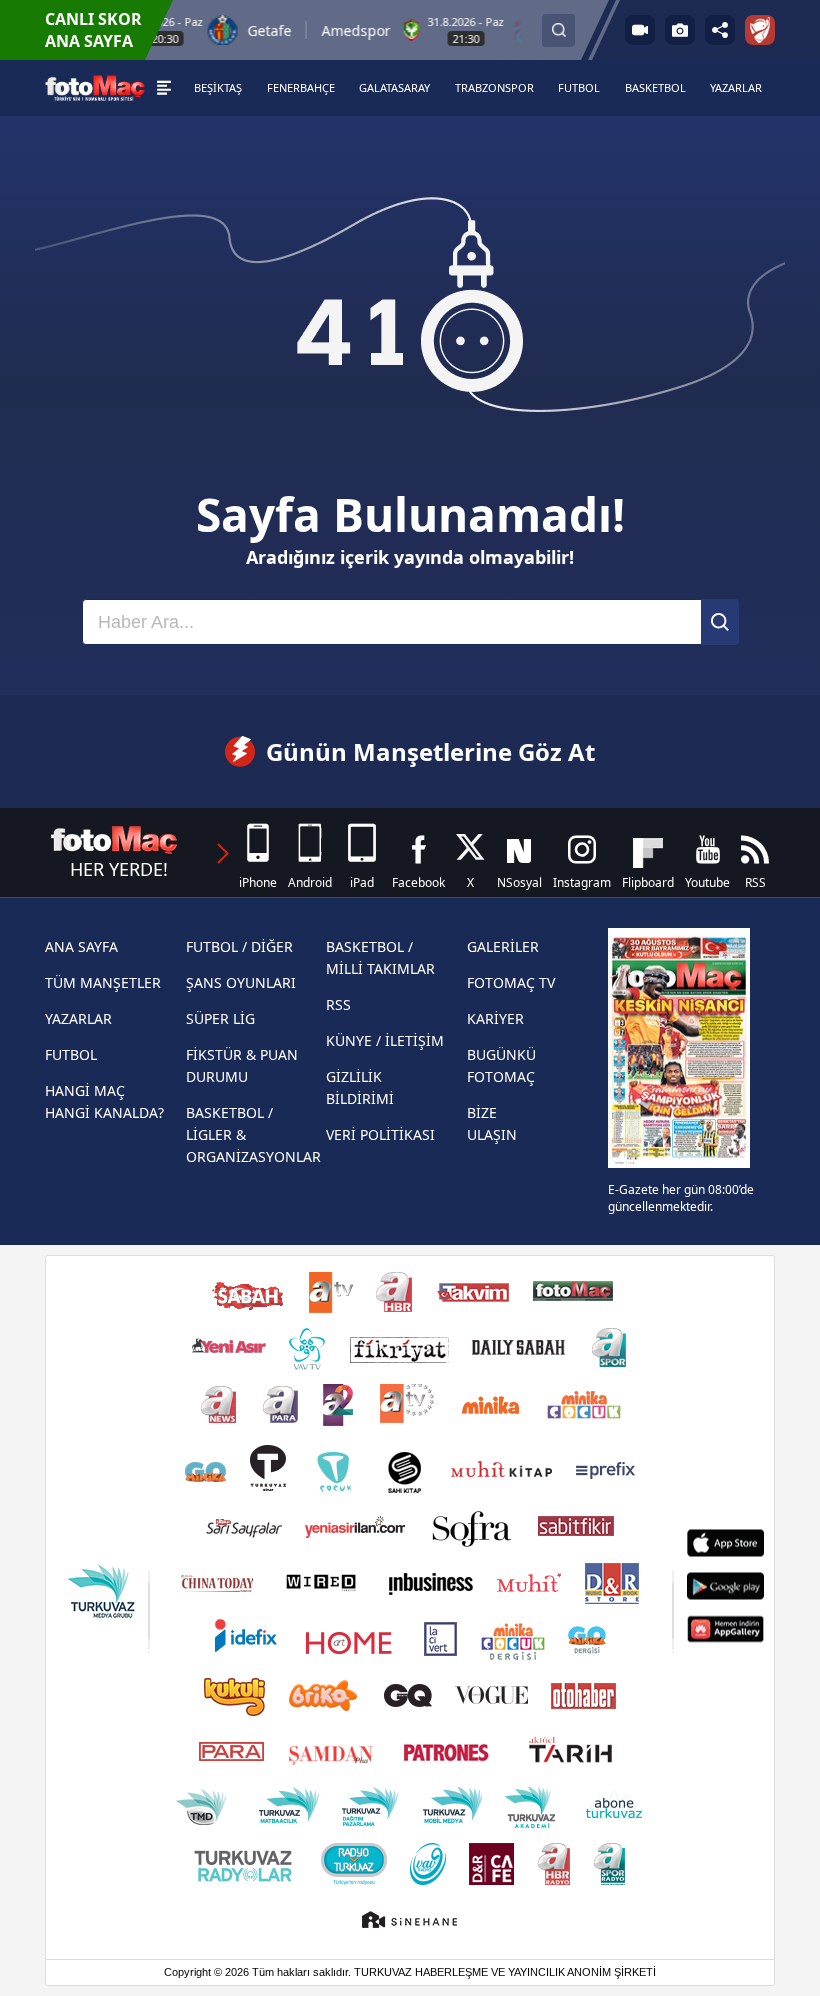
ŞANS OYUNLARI (241, 982)
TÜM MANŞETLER (103, 982)
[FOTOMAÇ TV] (640, 30)
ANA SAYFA (81, 946)
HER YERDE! (119, 869)
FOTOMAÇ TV (511, 982)
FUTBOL (71, 1054)
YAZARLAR (78, 1018)
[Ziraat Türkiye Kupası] (760, 30)
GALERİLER (503, 946)
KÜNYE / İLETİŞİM (385, 1040)
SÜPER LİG (220, 1018)
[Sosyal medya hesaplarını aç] (720, 30)
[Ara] (720, 622)
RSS (338, 1004)
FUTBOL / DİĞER (239, 946)
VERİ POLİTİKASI (380, 1134)
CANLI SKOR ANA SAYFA (93, 30)
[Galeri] (680, 30)
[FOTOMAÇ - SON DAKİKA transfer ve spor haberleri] (95, 87)
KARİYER (495, 1018)
